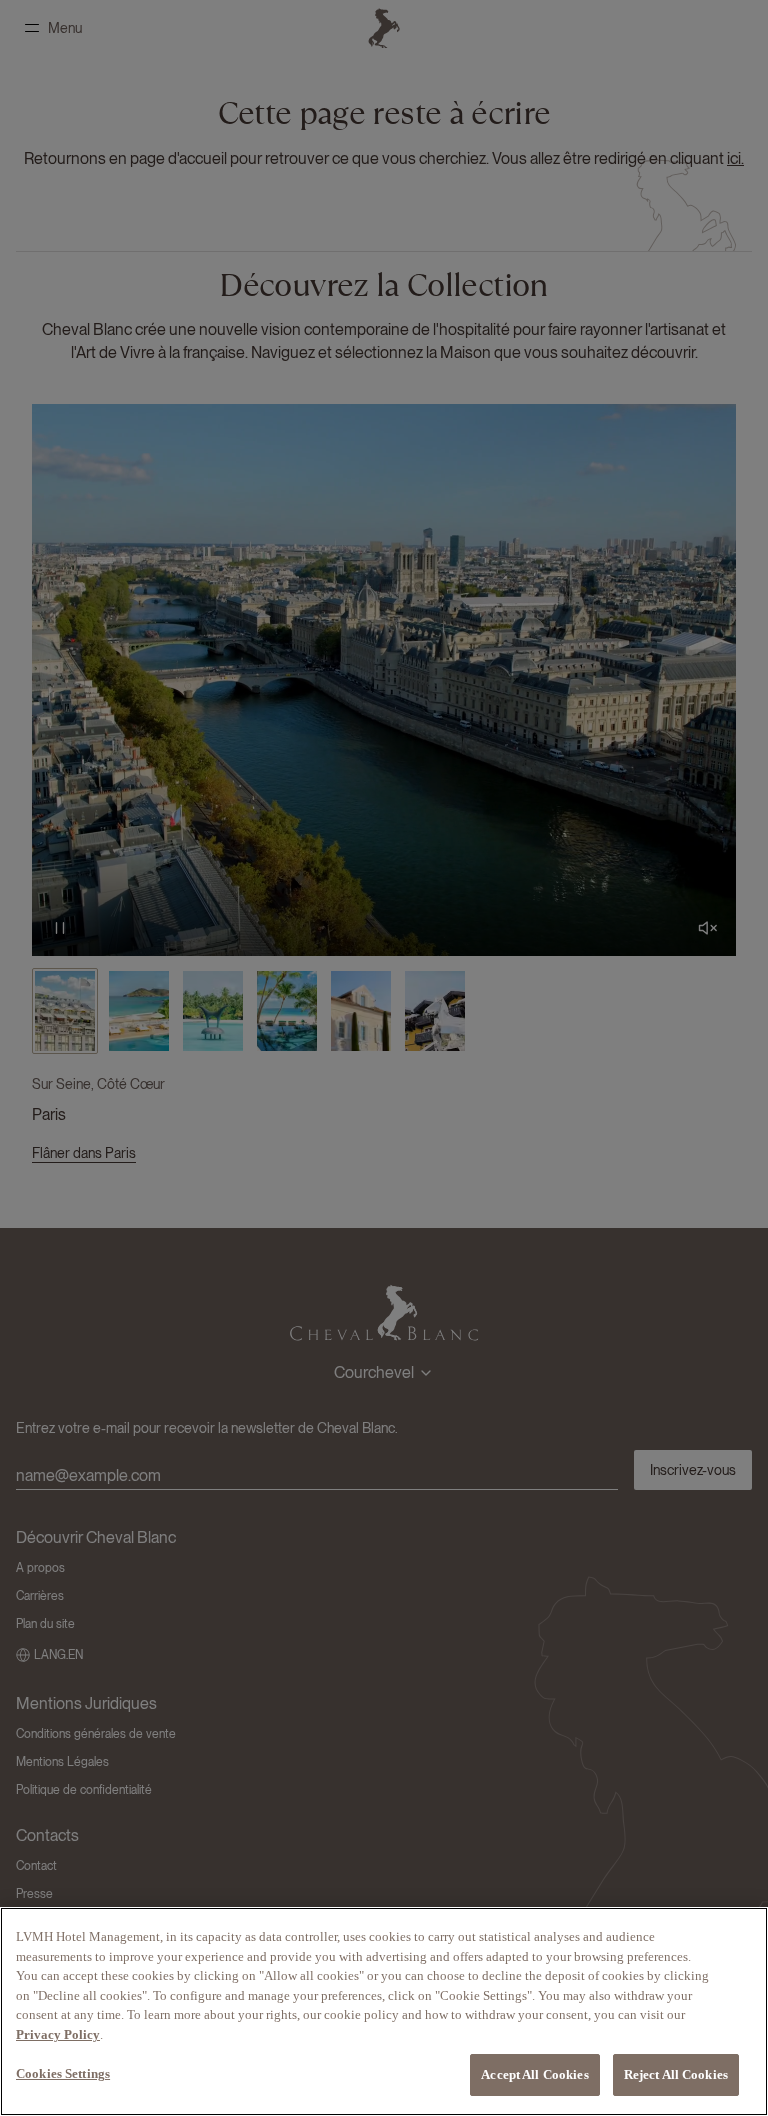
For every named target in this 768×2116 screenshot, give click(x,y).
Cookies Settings (63, 2073)
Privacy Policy (58, 2034)
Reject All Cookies (676, 2074)
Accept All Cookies (534, 2074)
